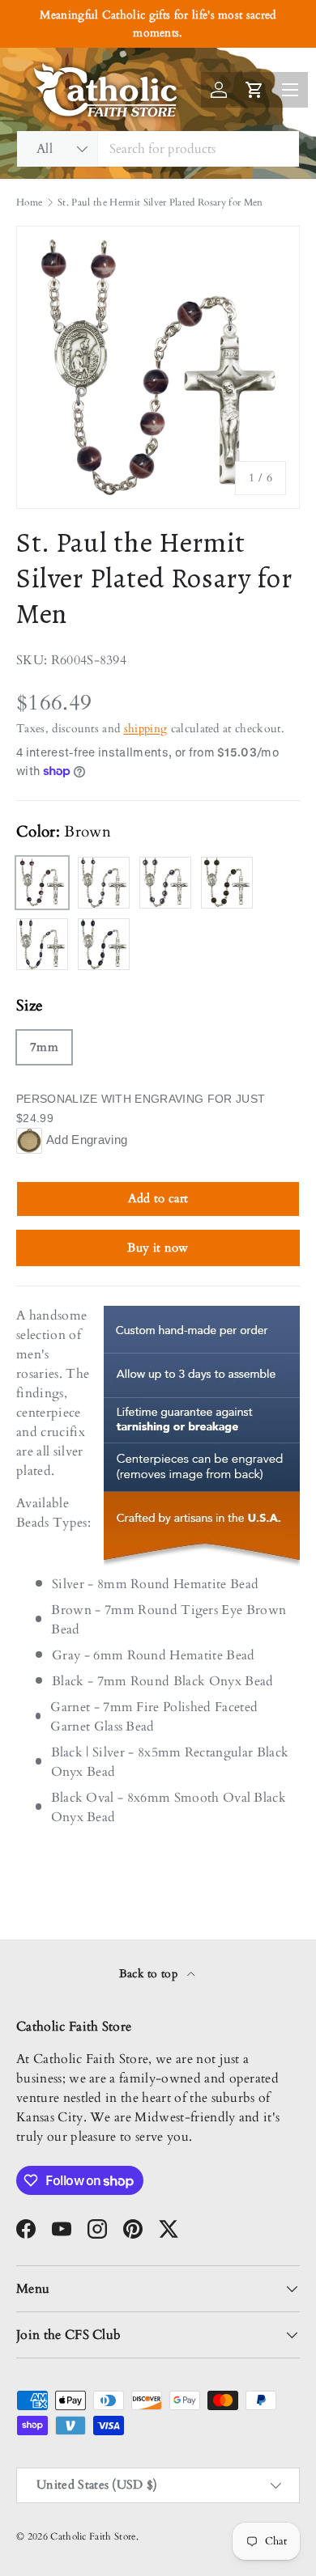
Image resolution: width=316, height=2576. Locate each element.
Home (29, 202)
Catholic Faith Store (93, 2536)
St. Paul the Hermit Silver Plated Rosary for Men (160, 202)
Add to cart (158, 1198)
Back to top (150, 1974)
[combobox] (158, 149)
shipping (146, 729)
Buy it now (158, 1248)
